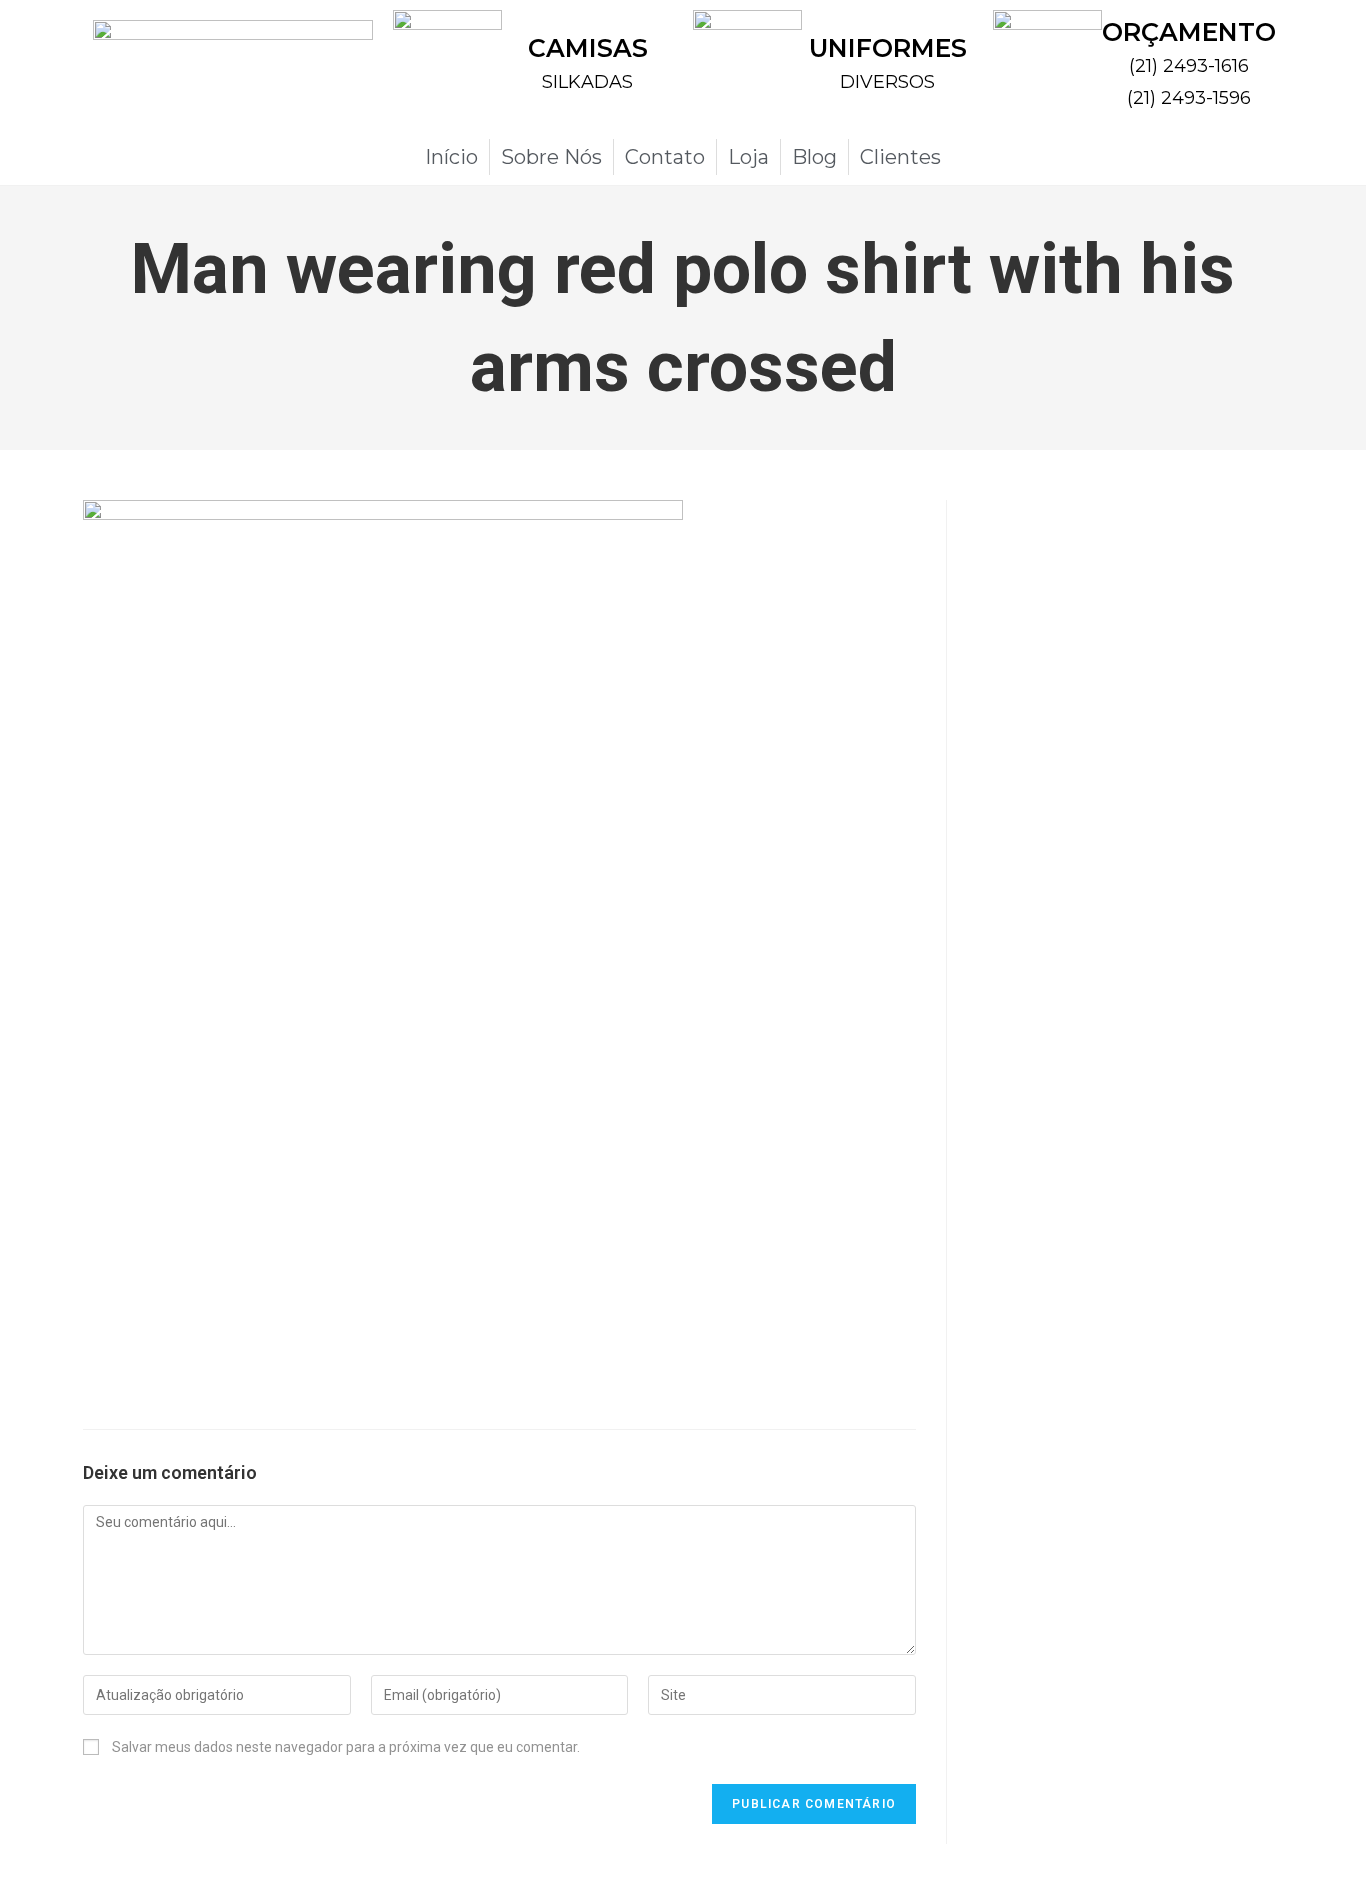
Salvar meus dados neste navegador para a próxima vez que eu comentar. (346, 1747)
